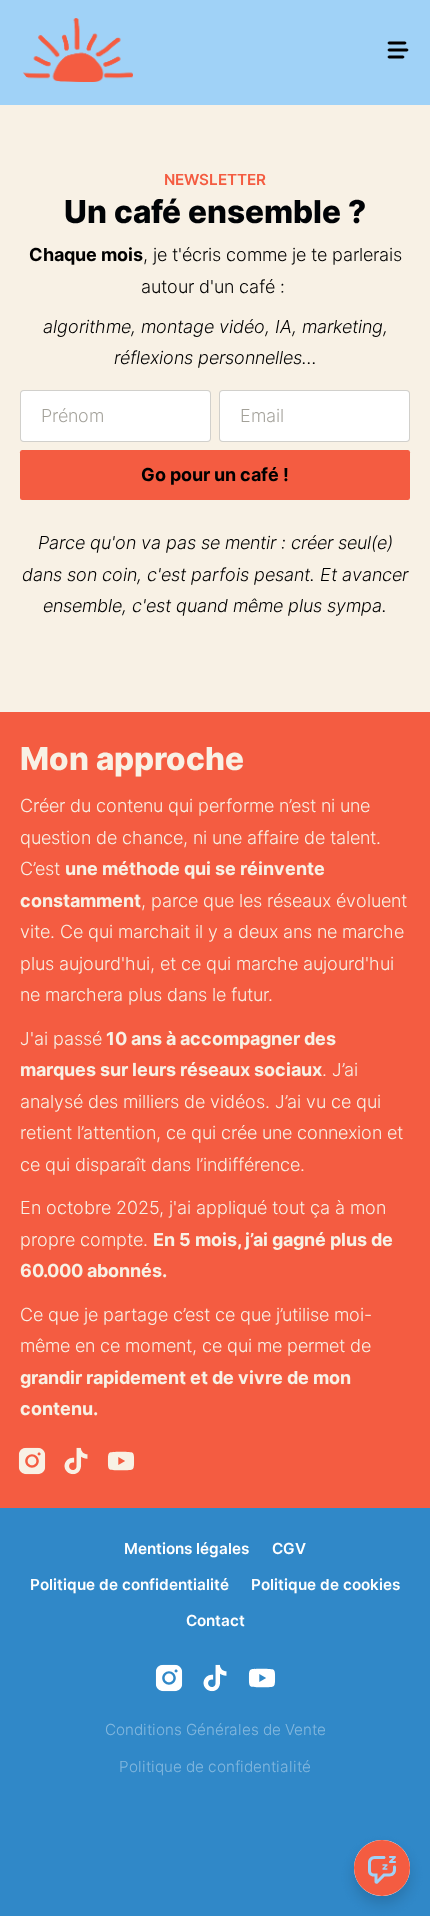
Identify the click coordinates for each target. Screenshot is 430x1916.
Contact (215, 1620)
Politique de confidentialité (129, 1584)
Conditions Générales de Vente (215, 1729)
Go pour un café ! (215, 474)
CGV (289, 1548)
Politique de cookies (325, 1584)
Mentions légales (186, 1548)
